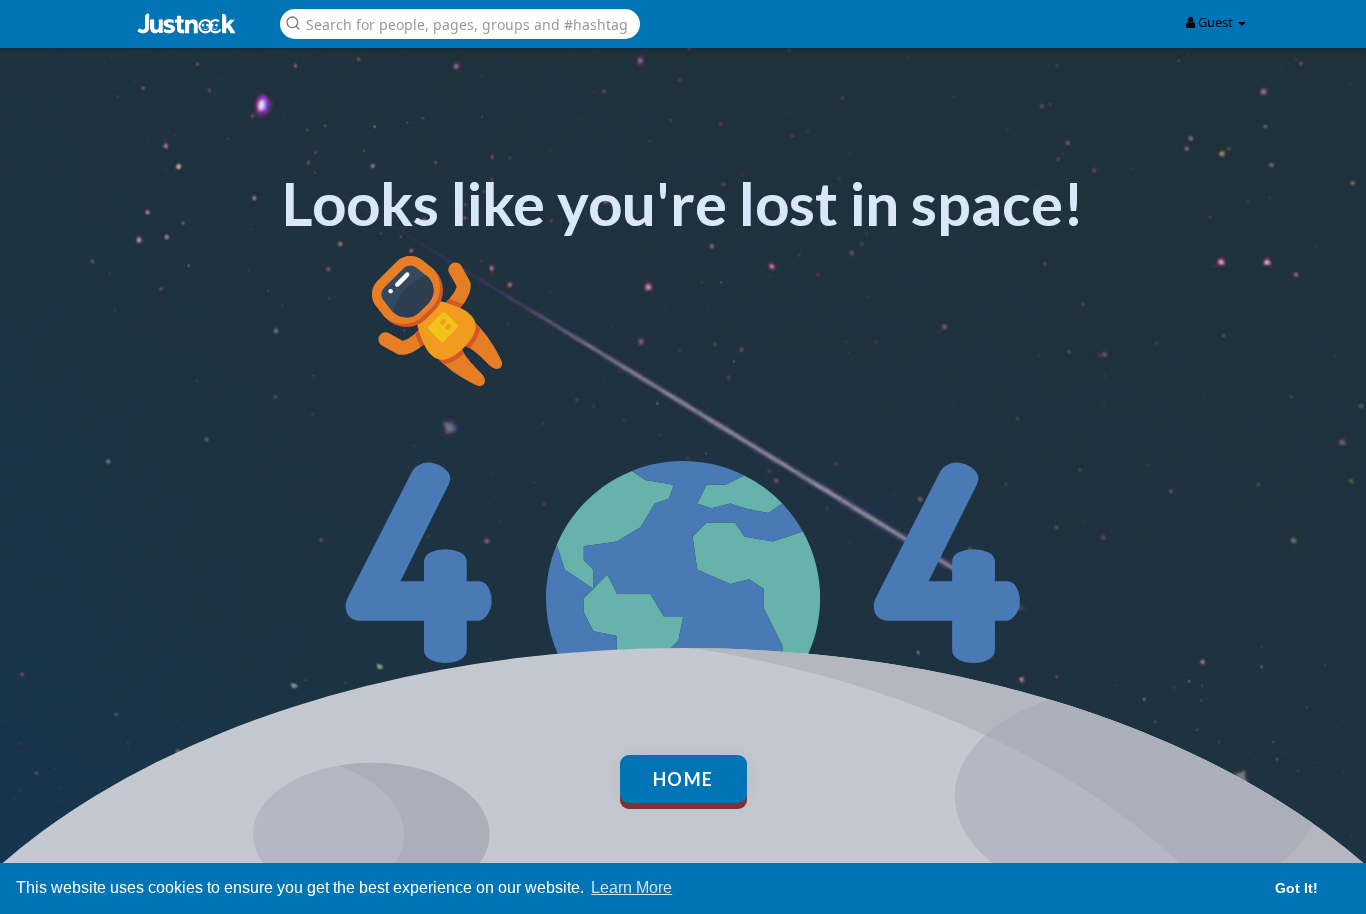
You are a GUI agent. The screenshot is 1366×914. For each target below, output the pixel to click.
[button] (460, 22)
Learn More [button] (631, 887)
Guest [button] (1215, 22)
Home (683, 779)
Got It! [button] (1296, 888)
